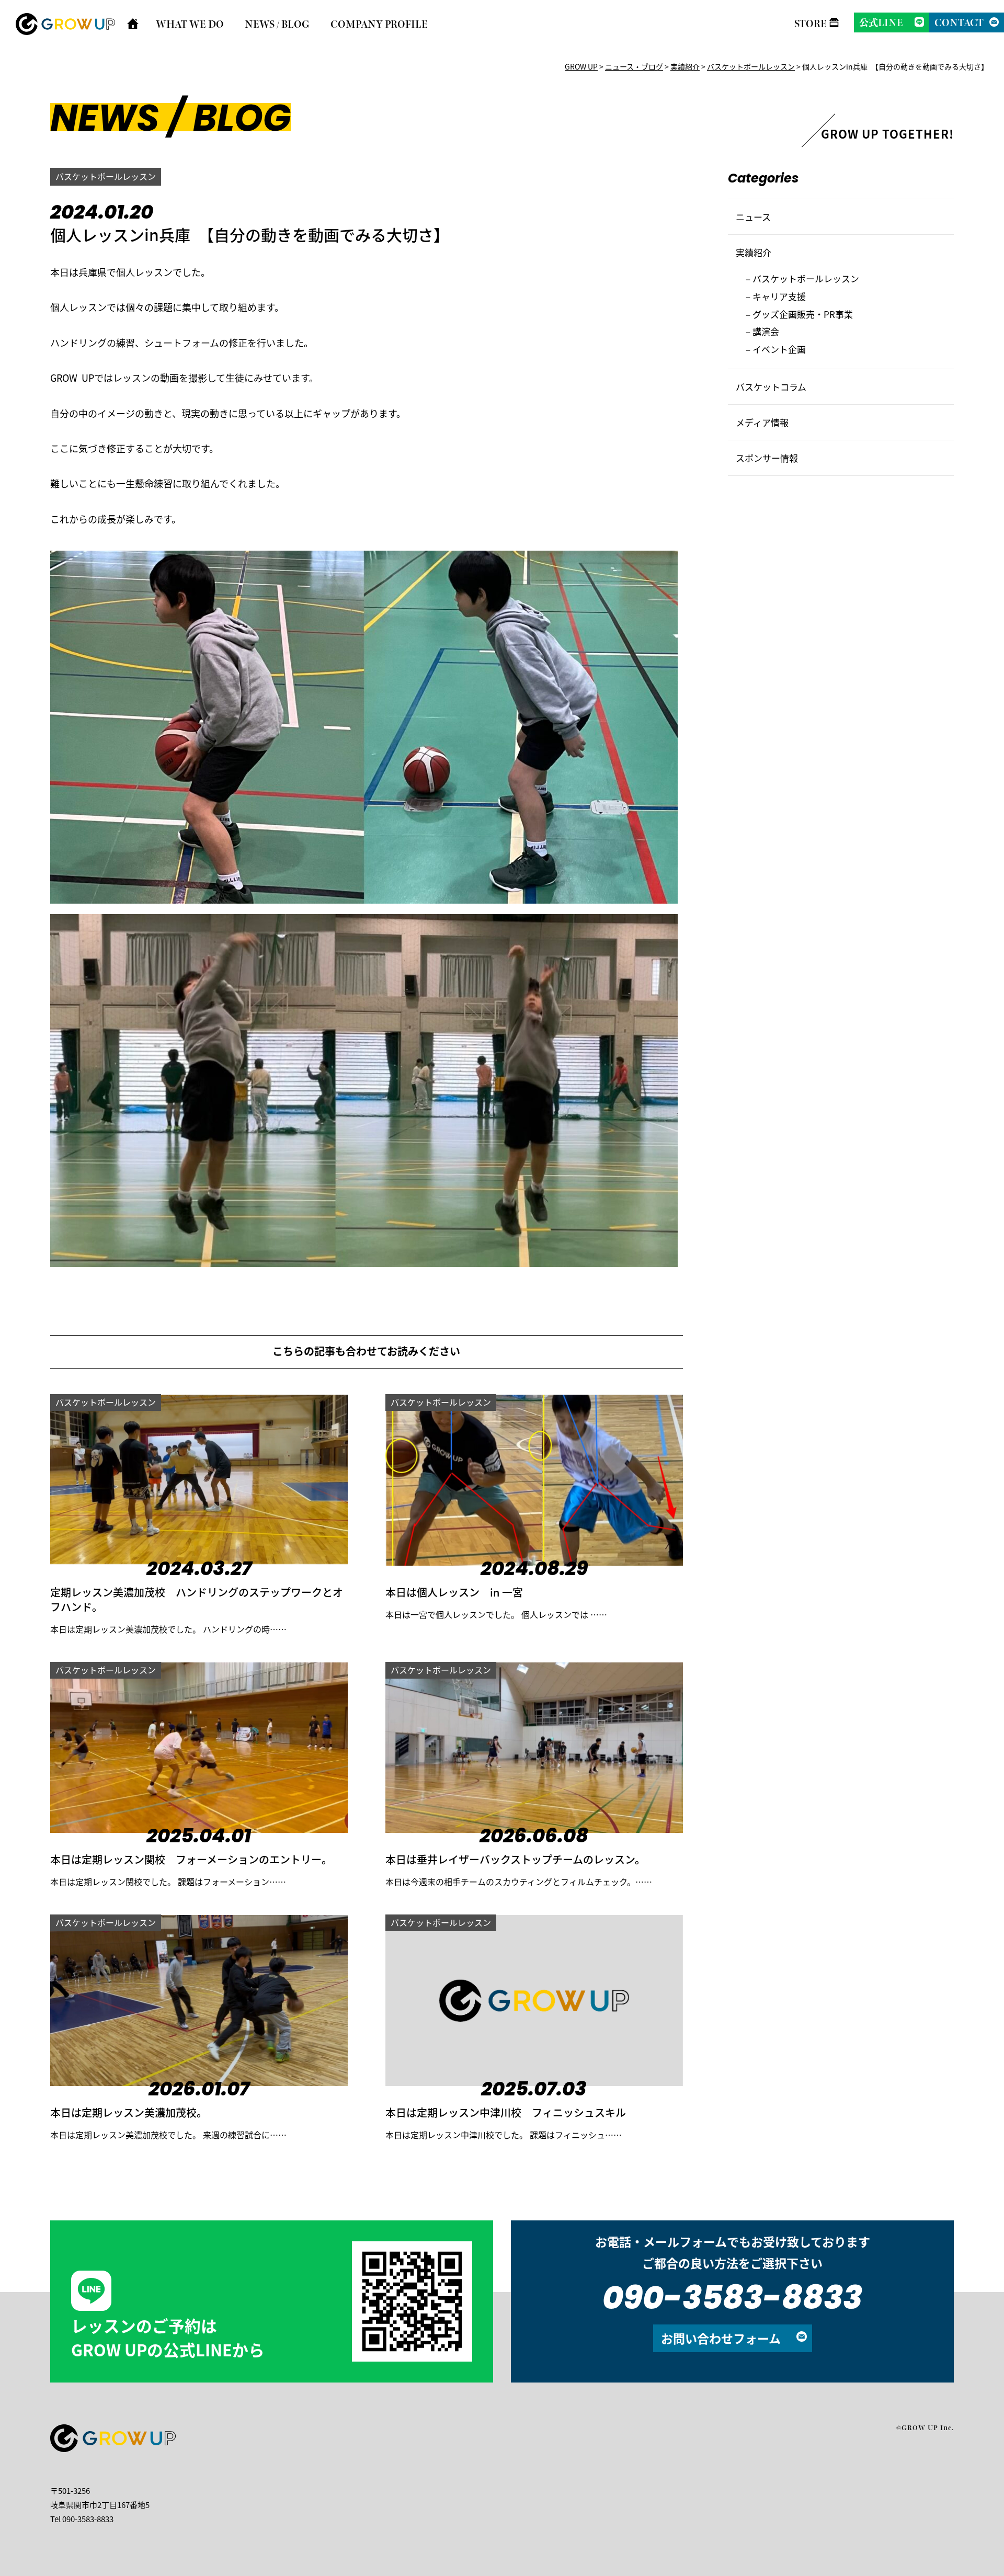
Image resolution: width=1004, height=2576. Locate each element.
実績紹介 (754, 252)
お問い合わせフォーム (721, 2338)
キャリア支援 (779, 296)
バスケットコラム (771, 387)
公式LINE (881, 22)
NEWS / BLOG (277, 24)
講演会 (766, 331)
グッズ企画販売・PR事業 (803, 314)
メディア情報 (762, 422)
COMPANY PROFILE (379, 24)
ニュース (753, 217)
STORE (811, 24)
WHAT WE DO (190, 24)
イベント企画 (779, 349)
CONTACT (959, 22)
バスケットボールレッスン (106, 176)
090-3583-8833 (732, 2301)
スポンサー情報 (767, 458)
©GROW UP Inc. (925, 2427)
